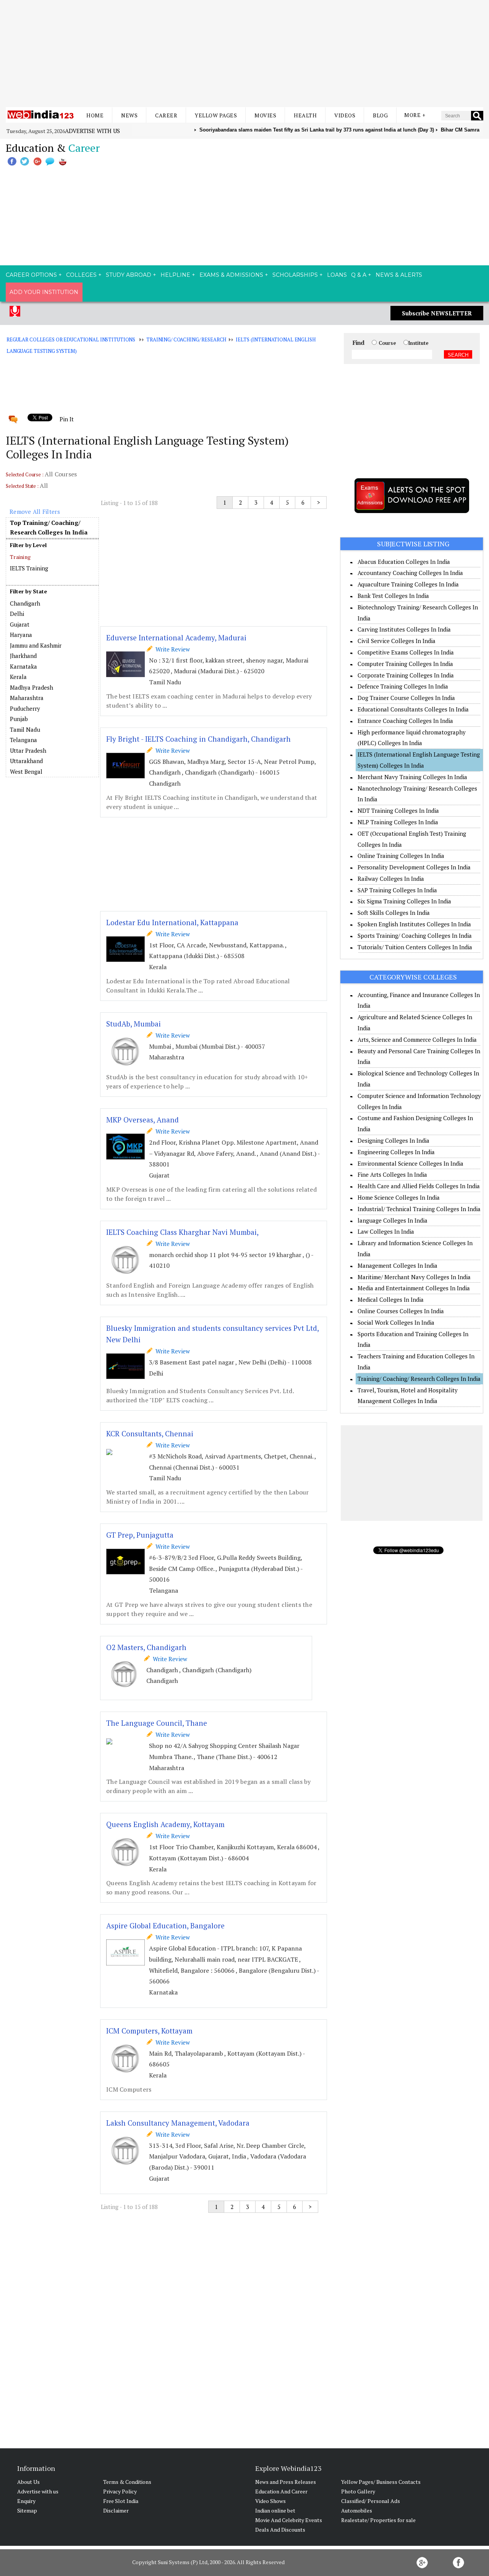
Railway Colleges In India (391, 879)
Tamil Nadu (25, 729)
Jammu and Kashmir (36, 645)
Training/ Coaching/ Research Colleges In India (419, 1379)
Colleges (81, 275)
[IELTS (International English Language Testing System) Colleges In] (52, 598)
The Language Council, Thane (157, 1723)
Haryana (21, 635)
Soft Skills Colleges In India (394, 913)
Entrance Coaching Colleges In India (405, 721)
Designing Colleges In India (393, 1140)
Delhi (17, 614)
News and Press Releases (286, 2482)
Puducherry (25, 708)
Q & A (359, 275)
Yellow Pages (216, 115)
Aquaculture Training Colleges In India (408, 584)
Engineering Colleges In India (396, 1152)
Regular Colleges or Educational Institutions (71, 339)
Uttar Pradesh (28, 750)
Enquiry (26, 2501)
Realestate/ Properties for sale (378, 2520)
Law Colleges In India (386, 1231)
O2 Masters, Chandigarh (146, 1647)
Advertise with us (92, 131)
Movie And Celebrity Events (289, 2520)
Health (305, 115)
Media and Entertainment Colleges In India (414, 1288)
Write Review (171, 649)
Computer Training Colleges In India (405, 664)
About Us (28, 2482)
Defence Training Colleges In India (403, 686)
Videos (345, 115)
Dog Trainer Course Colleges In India (406, 698)
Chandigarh (25, 603)
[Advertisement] (244, 54)
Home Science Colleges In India (399, 1197)
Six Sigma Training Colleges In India (404, 901)
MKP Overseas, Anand (142, 1120)
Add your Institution (44, 292)
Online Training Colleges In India (401, 856)
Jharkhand (23, 656)
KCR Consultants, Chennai (150, 1433)
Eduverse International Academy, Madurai (176, 638)
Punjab (19, 719)
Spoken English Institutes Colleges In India (414, 924)
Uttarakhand (26, 761)
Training (20, 557)
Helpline (175, 275)
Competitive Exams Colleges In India (406, 652)
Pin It (66, 419)
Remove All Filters (35, 512)
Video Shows (270, 2501)
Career (166, 115)
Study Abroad (129, 275)
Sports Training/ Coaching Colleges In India (415, 936)
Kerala (18, 677)
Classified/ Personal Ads (371, 2501)
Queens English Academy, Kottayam (165, 1824)
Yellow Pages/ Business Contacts (381, 2482)
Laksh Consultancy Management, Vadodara (178, 2123)
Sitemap (27, 2510)
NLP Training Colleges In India (398, 822)
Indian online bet (275, 2510)
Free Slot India (121, 2501)
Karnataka (23, 666)
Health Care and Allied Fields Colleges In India (419, 1186)
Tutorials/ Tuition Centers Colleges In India (415, 947)
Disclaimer (116, 2510)
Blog (380, 115)
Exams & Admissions (231, 275)
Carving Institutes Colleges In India (404, 629)
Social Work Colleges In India (396, 1322)
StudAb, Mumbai (134, 1024)
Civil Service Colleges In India (397, 641)
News (129, 115)
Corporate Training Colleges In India (406, 675)
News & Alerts (399, 275)
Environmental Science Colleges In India (410, 1163)
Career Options (31, 275)
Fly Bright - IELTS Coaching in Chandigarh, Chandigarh (198, 739)
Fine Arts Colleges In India (392, 1174)
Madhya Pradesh (32, 687)
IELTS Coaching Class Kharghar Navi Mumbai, (182, 1232)
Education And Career (281, 2491)
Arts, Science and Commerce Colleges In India (417, 1039)
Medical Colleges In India (391, 1299)
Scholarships (295, 275)
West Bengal (26, 772)
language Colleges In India (393, 1220)
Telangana (23, 740)
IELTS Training (29, 568)
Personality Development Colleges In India (414, 867)
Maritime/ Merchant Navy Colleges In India (414, 1277)
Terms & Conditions (127, 2482)
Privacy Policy (120, 2491)
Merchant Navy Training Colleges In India (412, 777)
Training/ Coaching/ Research (186, 339)
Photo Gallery (358, 2491)
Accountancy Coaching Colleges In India (410, 573)
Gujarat (20, 624)
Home (95, 115)
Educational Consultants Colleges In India (413, 709)
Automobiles (357, 2510)
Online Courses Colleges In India (401, 1311)
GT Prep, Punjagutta (140, 1535)
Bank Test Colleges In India (393, 596)
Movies (265, 115)
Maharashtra (27, 698)
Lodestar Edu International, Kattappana (172, 922)
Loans (337, 275)
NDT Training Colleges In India (398, 810)
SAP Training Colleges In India (397, 890)
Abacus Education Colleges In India (404, 562)
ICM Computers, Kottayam (149, 2031)
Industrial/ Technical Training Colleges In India (419, 1209)
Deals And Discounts (280, 2530)
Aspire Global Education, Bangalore (165, 1926)
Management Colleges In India (398, 1265)
